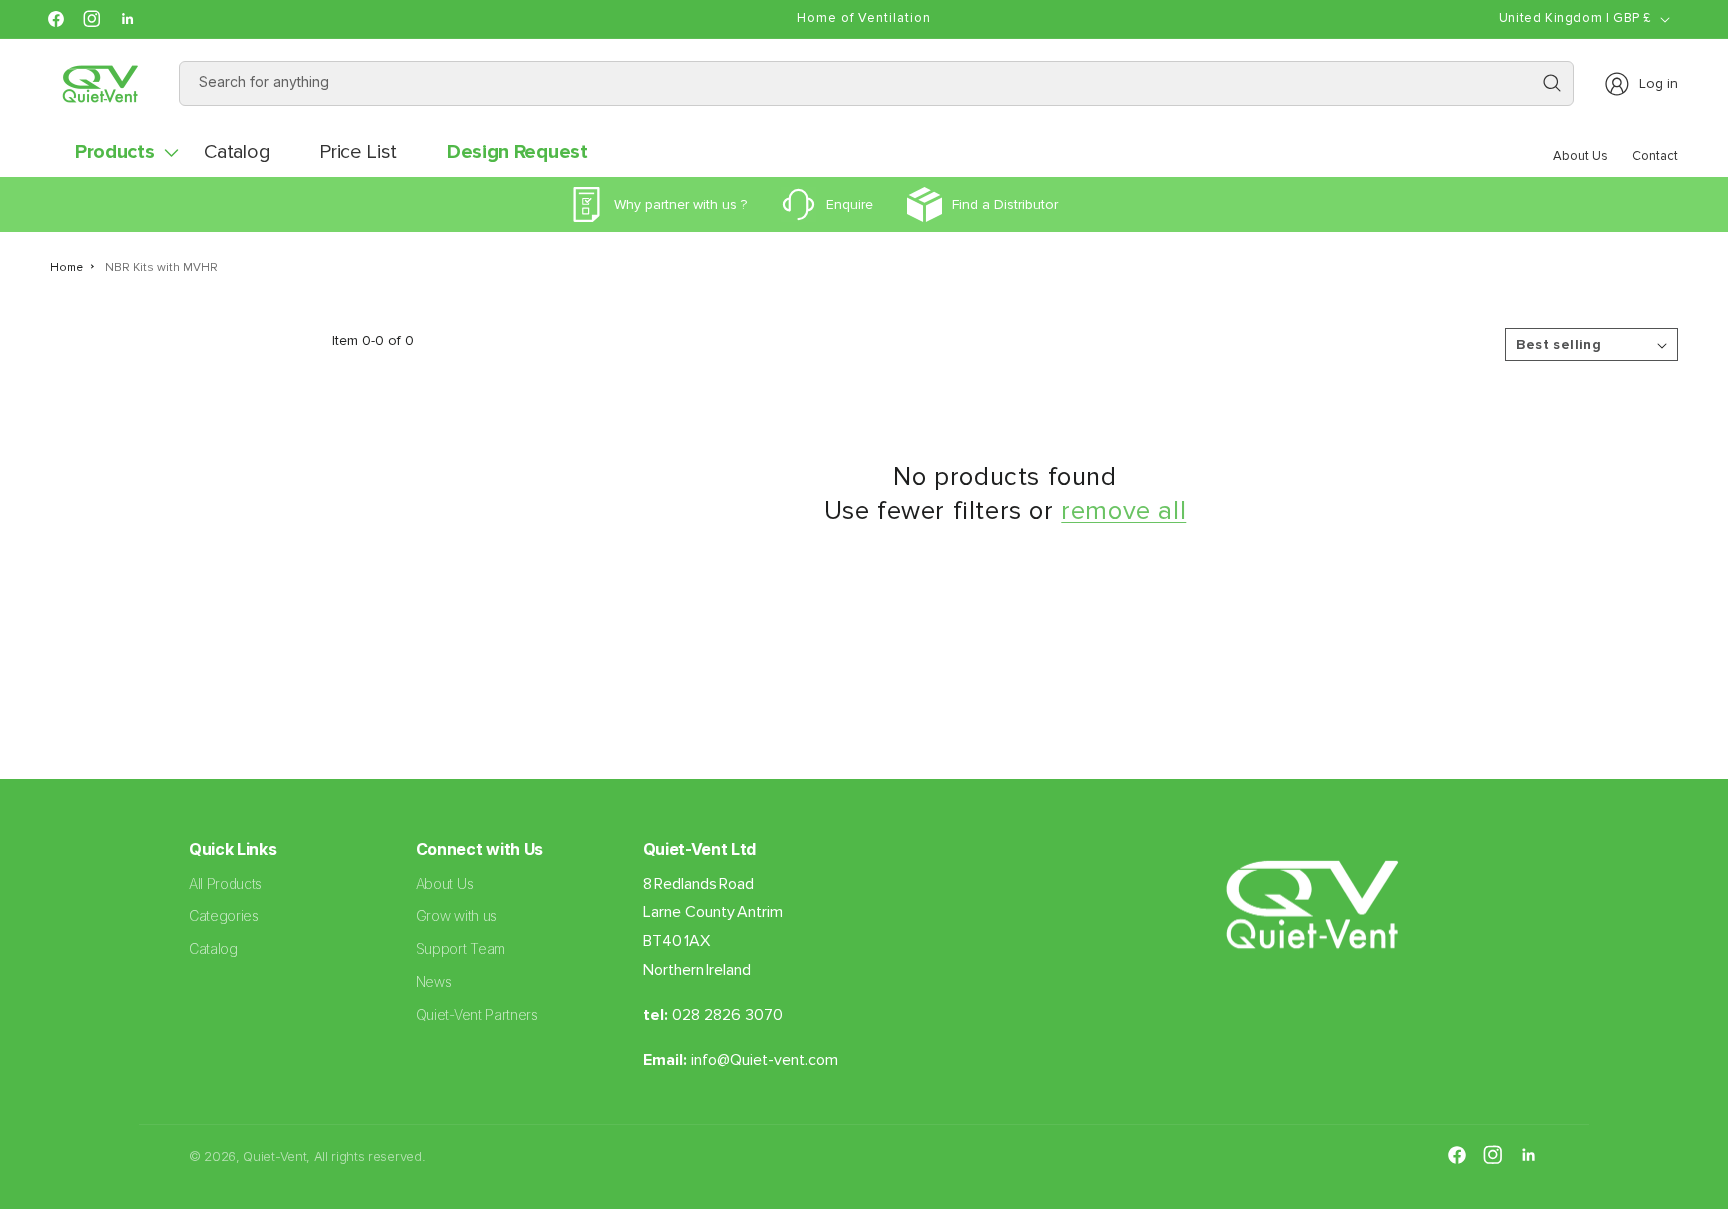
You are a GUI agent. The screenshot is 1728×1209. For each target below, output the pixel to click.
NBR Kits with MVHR (161, 267)
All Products (225, 883)
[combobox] (877, 83)
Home (66, 267)
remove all (1123, 511)
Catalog (213, 948)
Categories (224, 915)
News (434, 981)
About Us (444, 883)
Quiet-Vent (274, 1156)
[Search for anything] (1552, 83)
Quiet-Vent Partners (477, 1014)
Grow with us (456, 915)
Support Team (460, 948)
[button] (114, 152)
